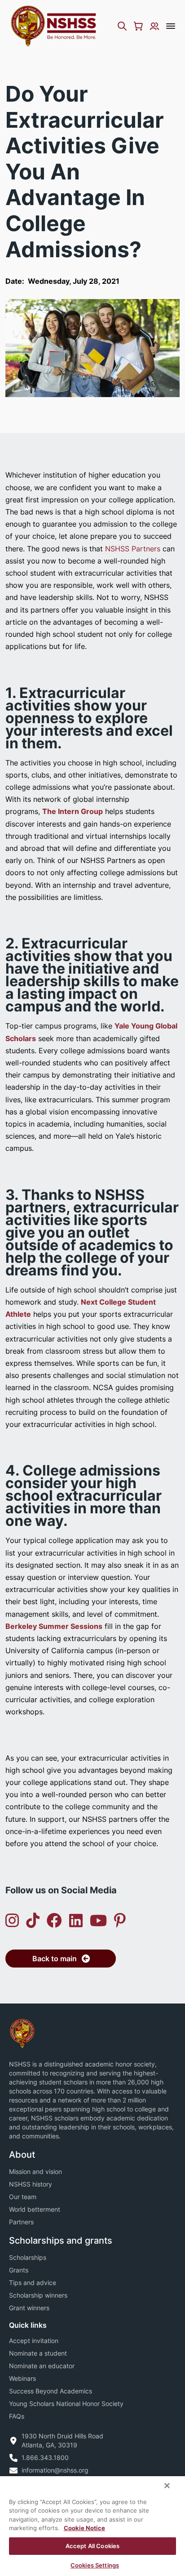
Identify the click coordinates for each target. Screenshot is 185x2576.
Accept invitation (34, 2341)
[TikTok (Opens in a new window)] (33, 1921)
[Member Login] (154, 26)
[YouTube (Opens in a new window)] (98, 1921)
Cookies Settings (95, 2565)
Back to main (55, 1959)
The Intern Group (73, 811)
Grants (19, 2270)
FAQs (17, 2416)
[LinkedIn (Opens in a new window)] (76, 1921)
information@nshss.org (55, 2470)
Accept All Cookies (92, 2546)
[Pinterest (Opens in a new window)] (120, 1921)
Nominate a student (38, 2353)
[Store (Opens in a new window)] (138, 26)
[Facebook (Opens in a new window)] (54, 1921)
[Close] (167, 2486)
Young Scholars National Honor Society (66, 2404)
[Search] (122, 26)
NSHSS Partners (133, 549)
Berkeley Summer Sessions (54, 1626)
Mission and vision (35, 2171)
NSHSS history (31, 2184)
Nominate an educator (42, 2366)
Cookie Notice (84, 2528)
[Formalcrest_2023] (22, 2033)
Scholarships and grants (61, 2241)
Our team (23, 2197)
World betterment (35, 2209)
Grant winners (29, 2308)
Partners (21, 2222)
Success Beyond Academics (51, 2391)
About (22, 2155)
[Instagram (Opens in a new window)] (12, 1921)
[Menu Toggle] (171, 26)
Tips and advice (33, 2283)
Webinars (22, 2378)
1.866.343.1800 (45, 2457)
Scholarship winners (38, 2295)
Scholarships (28, 2257)
